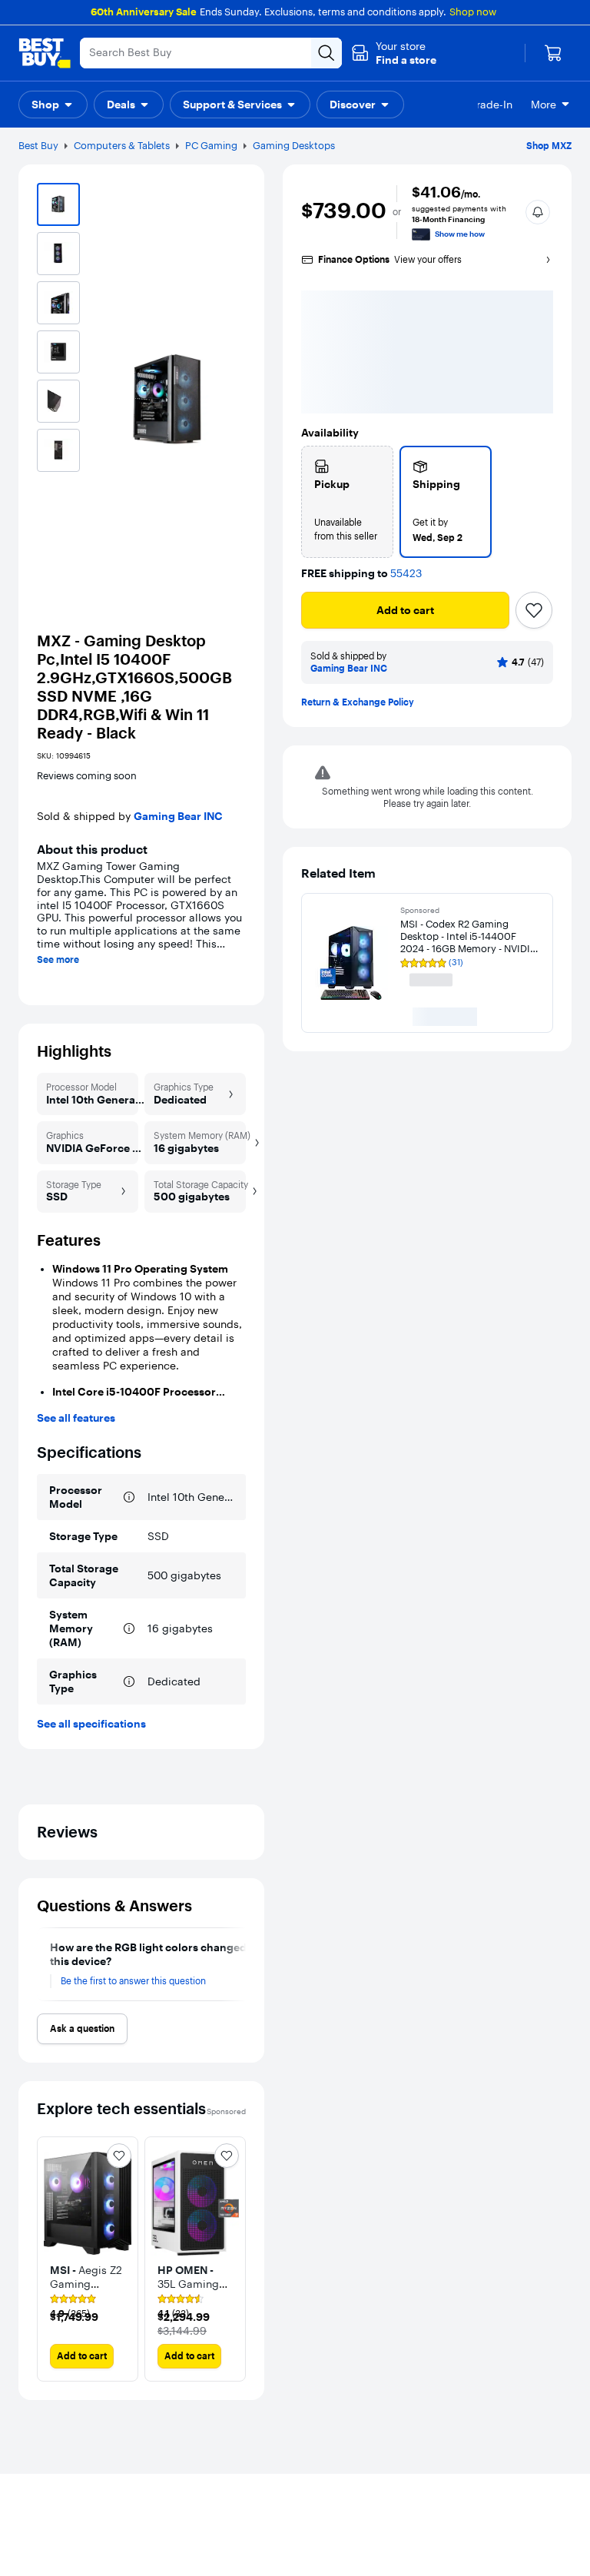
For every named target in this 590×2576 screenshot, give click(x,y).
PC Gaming (211, 145)
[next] (240, 1964)
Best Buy (38, 145)
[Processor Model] (129, 1497)
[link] (88, 2307)
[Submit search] (326, 53)
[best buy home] (45, 53)
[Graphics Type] (129, 1681)
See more (58, 960)
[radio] (347, 502)
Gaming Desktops (294, 145)
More (544, 105)
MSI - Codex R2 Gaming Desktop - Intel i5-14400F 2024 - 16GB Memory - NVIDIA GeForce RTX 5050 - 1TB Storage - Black (469, 936)
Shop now (473, 12)
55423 (406, 574)
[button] (394, 53)
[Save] (534, 610)
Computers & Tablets (122, 145)
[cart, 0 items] (553, 53)
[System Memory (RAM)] (129, 1628)
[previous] (43, 1964)
